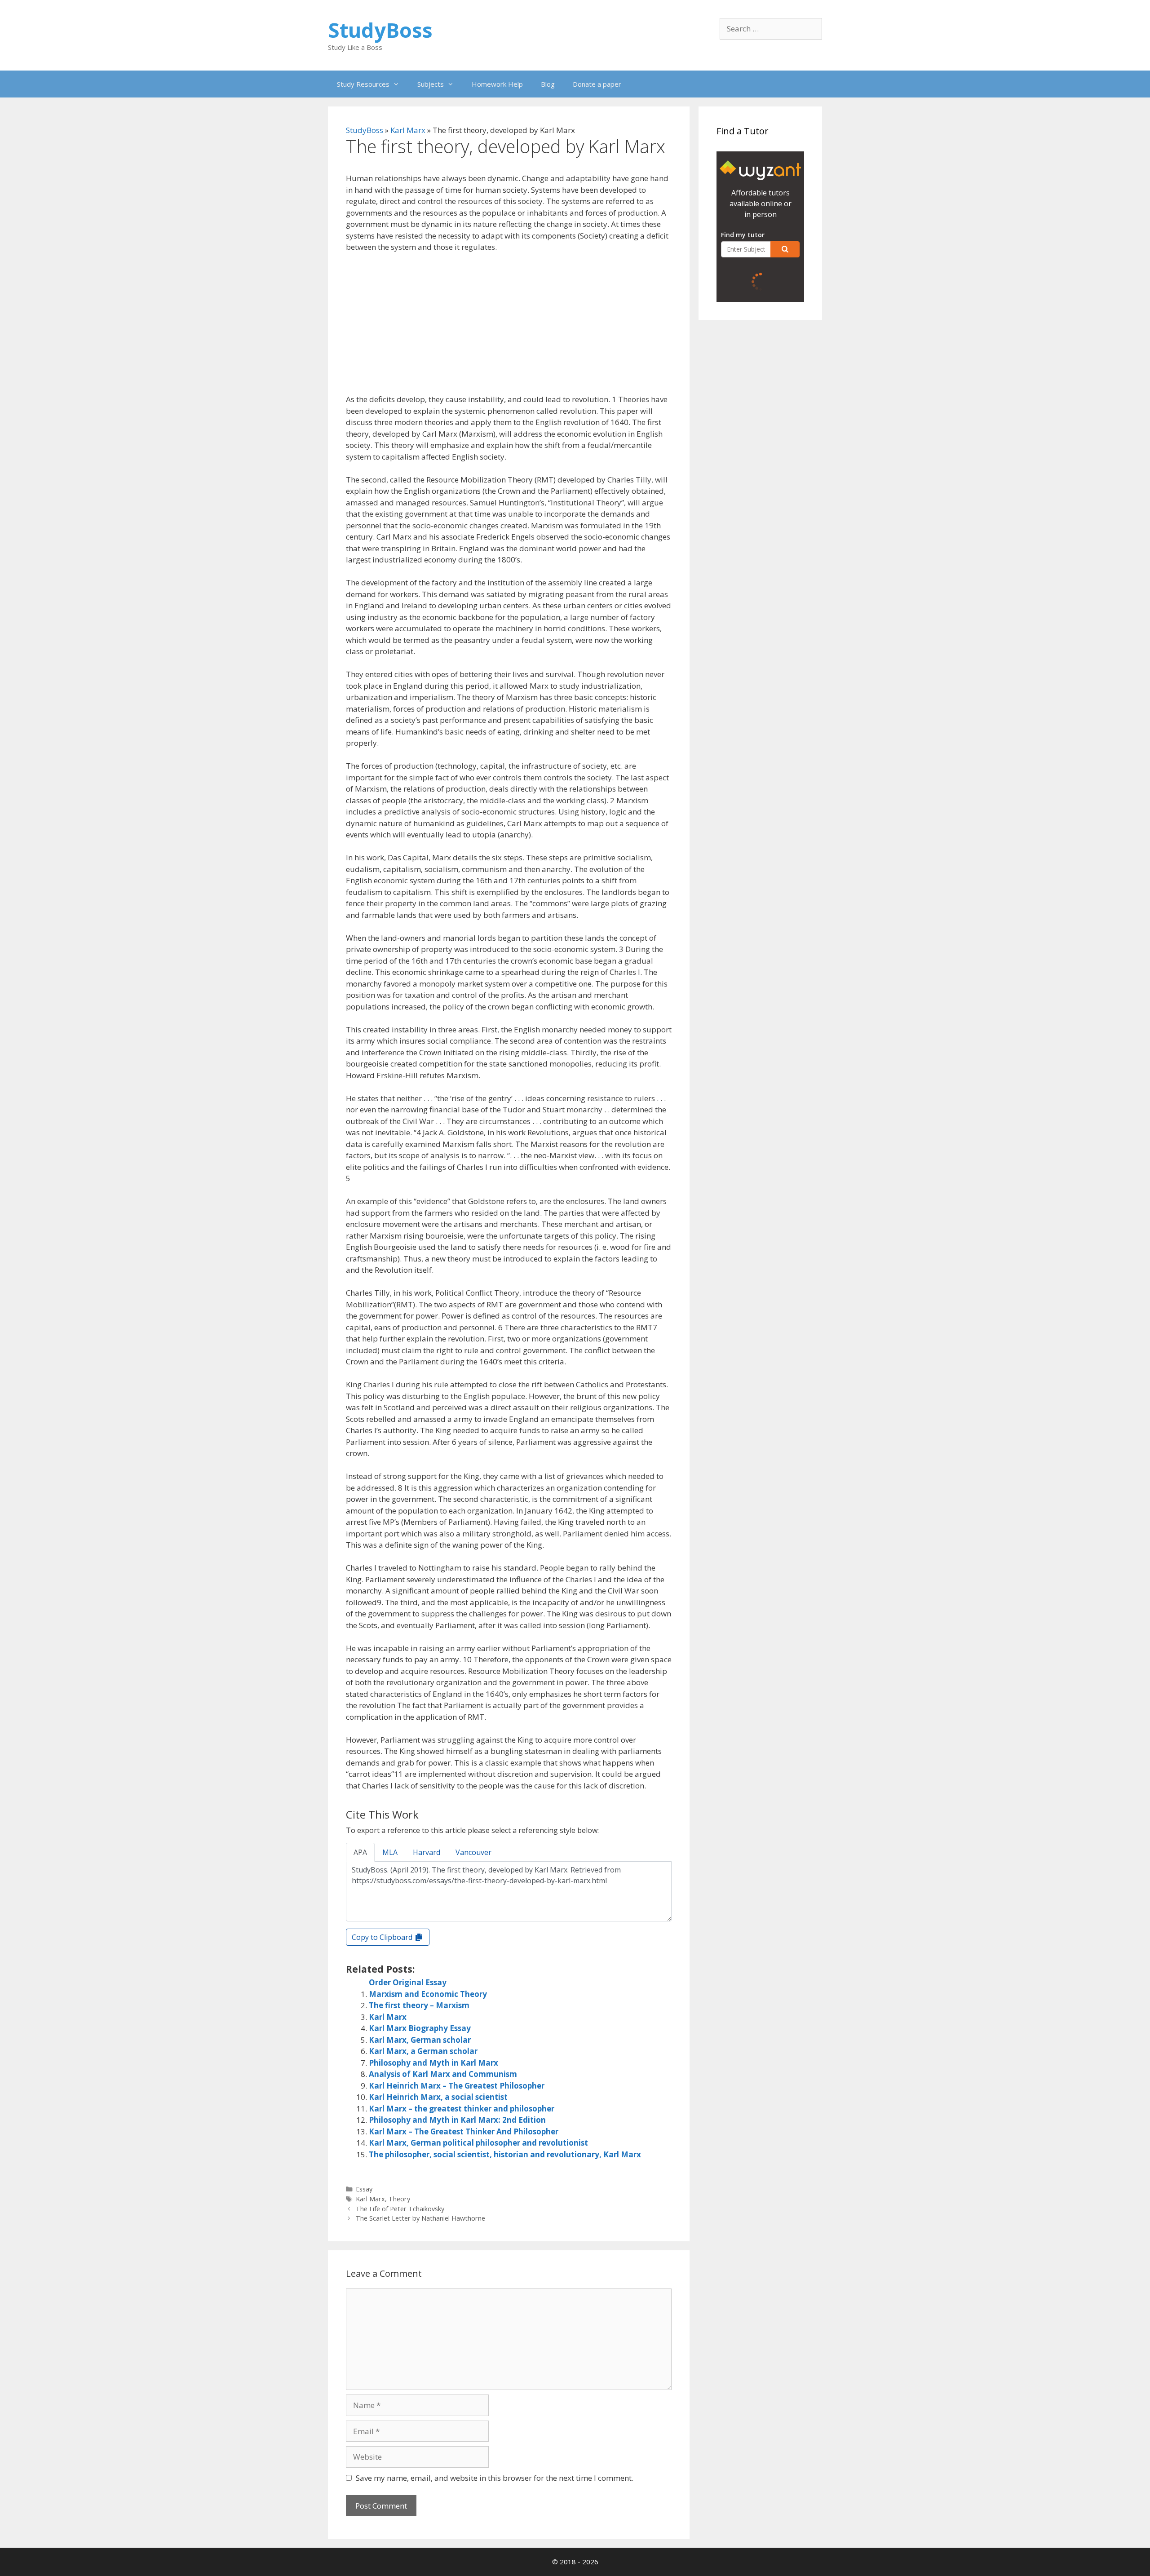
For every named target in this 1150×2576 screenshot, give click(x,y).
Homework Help (497, 84)
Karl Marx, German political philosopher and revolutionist (478, 2143)
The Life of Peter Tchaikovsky (400, 2209)
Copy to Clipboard (383, 1937)
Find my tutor (743, 235)
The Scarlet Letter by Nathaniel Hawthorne (420, 2218)
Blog (548, 84)
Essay (364, 2189)
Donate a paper (597, 84)
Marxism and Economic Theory (428, 1994)
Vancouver (473, 1852)
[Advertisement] (509, 327)
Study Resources (363, 84)
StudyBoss (380, 30)
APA (360, 1852)
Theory (399, 2199)
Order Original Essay (408, 1982)
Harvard (427, 1852)
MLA (390, 1852)
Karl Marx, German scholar (420, 2040)
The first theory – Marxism (419, 2005)
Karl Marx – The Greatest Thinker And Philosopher (464, 2131)
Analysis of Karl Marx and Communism (443, 2074)
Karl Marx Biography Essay (420, 2028)
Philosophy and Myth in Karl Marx (433, 2063)
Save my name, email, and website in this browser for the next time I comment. (495, 2478)
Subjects (431, 84)
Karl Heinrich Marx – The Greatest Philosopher (457, 2086)
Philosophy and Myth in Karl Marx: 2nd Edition (457, 2120)
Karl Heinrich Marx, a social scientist (438, 2097)
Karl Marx (408, 130)
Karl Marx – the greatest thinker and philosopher (462, 2109)
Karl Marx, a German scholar (423, 2051)
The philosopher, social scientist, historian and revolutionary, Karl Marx (505, 2154)
